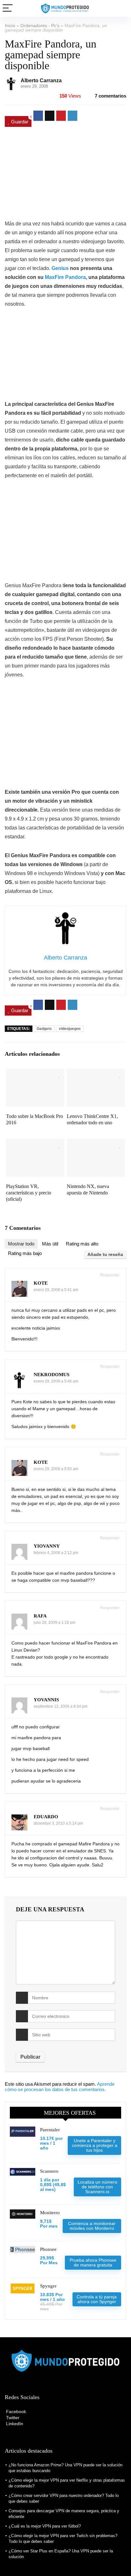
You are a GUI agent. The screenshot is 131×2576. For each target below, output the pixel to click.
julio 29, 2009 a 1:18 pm (55, 1623)
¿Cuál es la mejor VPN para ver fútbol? (45, 2526)
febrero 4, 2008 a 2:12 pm (56, 1553)
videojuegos (70, 1029)
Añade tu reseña (105, 1254)
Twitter (12, 2418)
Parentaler (50, 2130)
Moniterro (50, 2213)
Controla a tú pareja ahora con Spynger (97, 2299)
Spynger (48, 2286)
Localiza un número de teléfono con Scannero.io (97, 2187)
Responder (109, 1275)
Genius (60, 268)
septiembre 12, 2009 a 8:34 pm (61, 1706)
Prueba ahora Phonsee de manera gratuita (93, 2262)
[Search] (121, 8)
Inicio (10, 26)
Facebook (15, 2412)
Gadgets (44, 1029)
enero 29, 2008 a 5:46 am (56, 1381)
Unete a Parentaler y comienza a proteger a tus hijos (95, 2145)
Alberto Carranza (41, 80)
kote (41, 1283)
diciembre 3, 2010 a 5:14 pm (58, 1823)
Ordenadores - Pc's (40, 26)
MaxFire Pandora (65, 277)
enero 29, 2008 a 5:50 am (56, 1469)
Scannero (49, 2171)
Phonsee (48, 2249)
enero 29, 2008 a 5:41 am (56, 1290)
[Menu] (8, 8)
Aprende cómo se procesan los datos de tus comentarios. (60, 2087)
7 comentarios (110, 96)
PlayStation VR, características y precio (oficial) (29, 1193)
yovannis (46, 1700)
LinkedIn (14, 2424)
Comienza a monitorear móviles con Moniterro (92, 2226)
